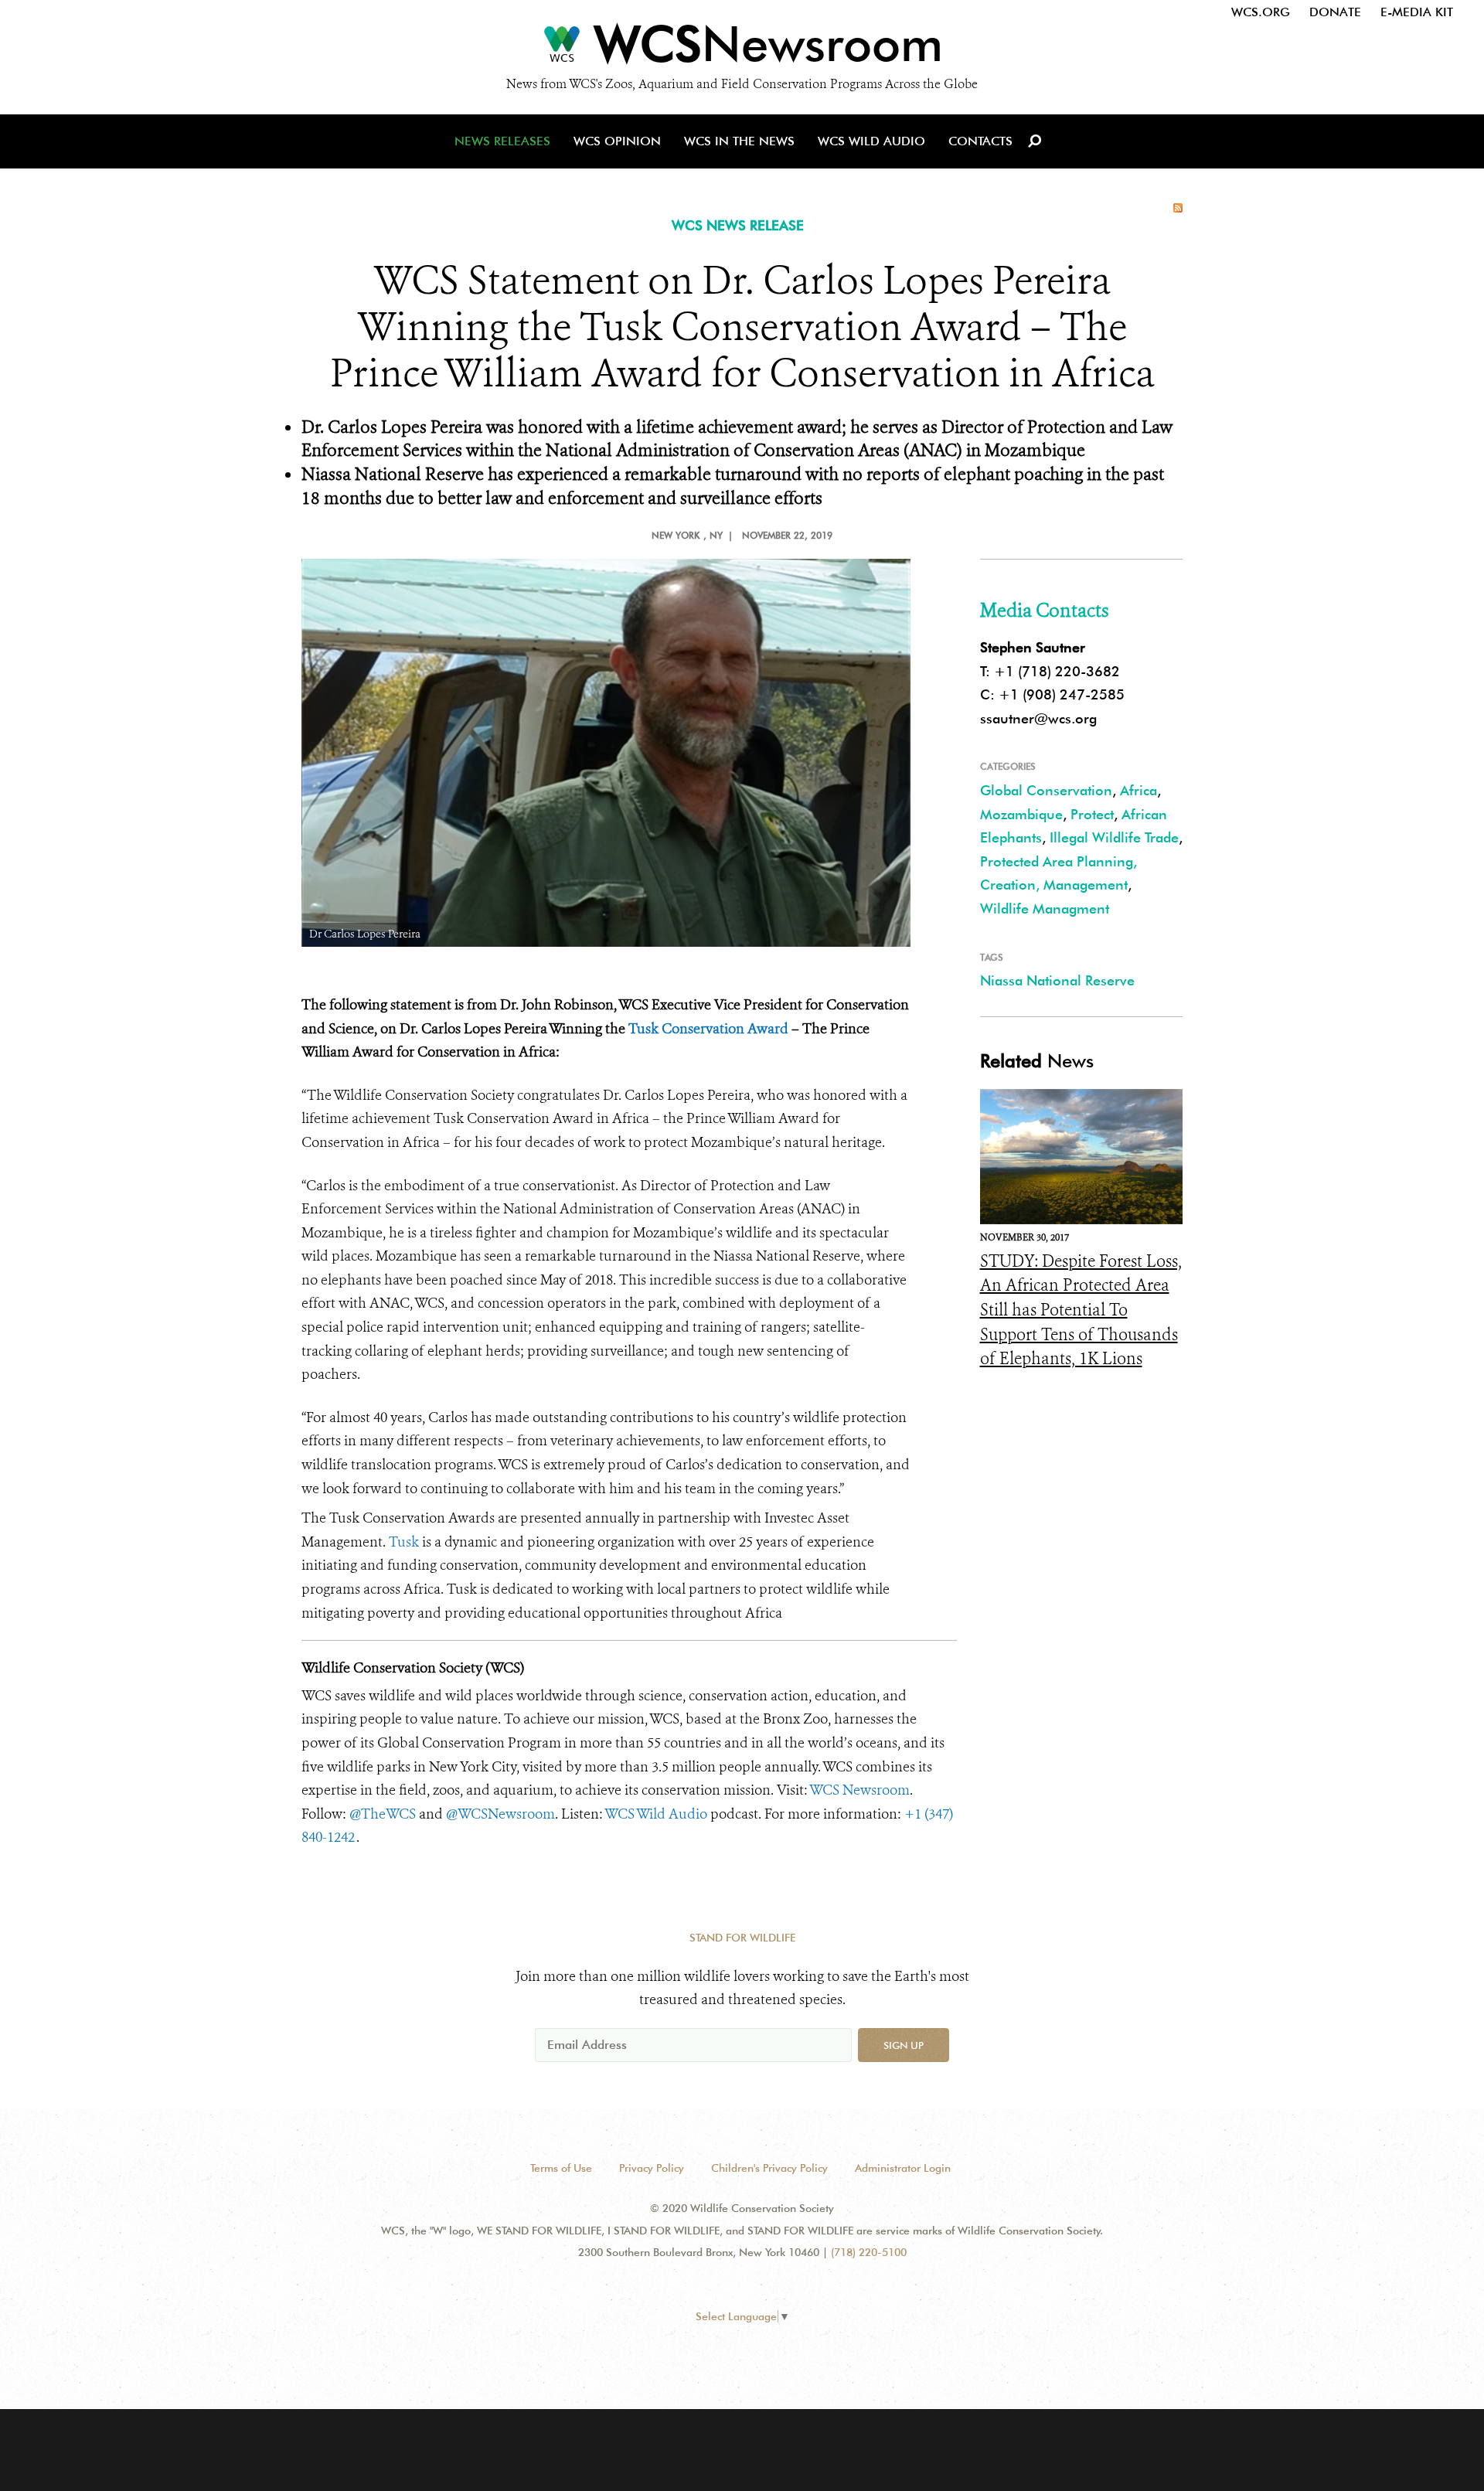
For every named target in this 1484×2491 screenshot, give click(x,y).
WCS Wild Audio (871, 141)
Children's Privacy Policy (769, 2168)
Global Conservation (1046, 790)
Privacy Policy (652, 2168)
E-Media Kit (1417, 12)
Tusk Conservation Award (708, 1029)
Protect (1092, 814)
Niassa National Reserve (1057, 980)
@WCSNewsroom (500, 1814)
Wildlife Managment (1045, 909)
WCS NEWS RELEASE (738, 225)
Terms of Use (561, 2168)
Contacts (980, 141)
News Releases (502, 141)
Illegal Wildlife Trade (1114, 837)
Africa (1139, 790)
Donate (1335, 12)
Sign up (904, 2045)
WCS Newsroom (859, 1790)
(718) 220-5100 (869, 2252)
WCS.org (1261, 12)
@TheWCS (383, 1814)
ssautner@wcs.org (1038, 718)
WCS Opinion (617, 141)
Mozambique (1021, 814)
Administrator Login (903, 2168)
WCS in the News (739, 141)
